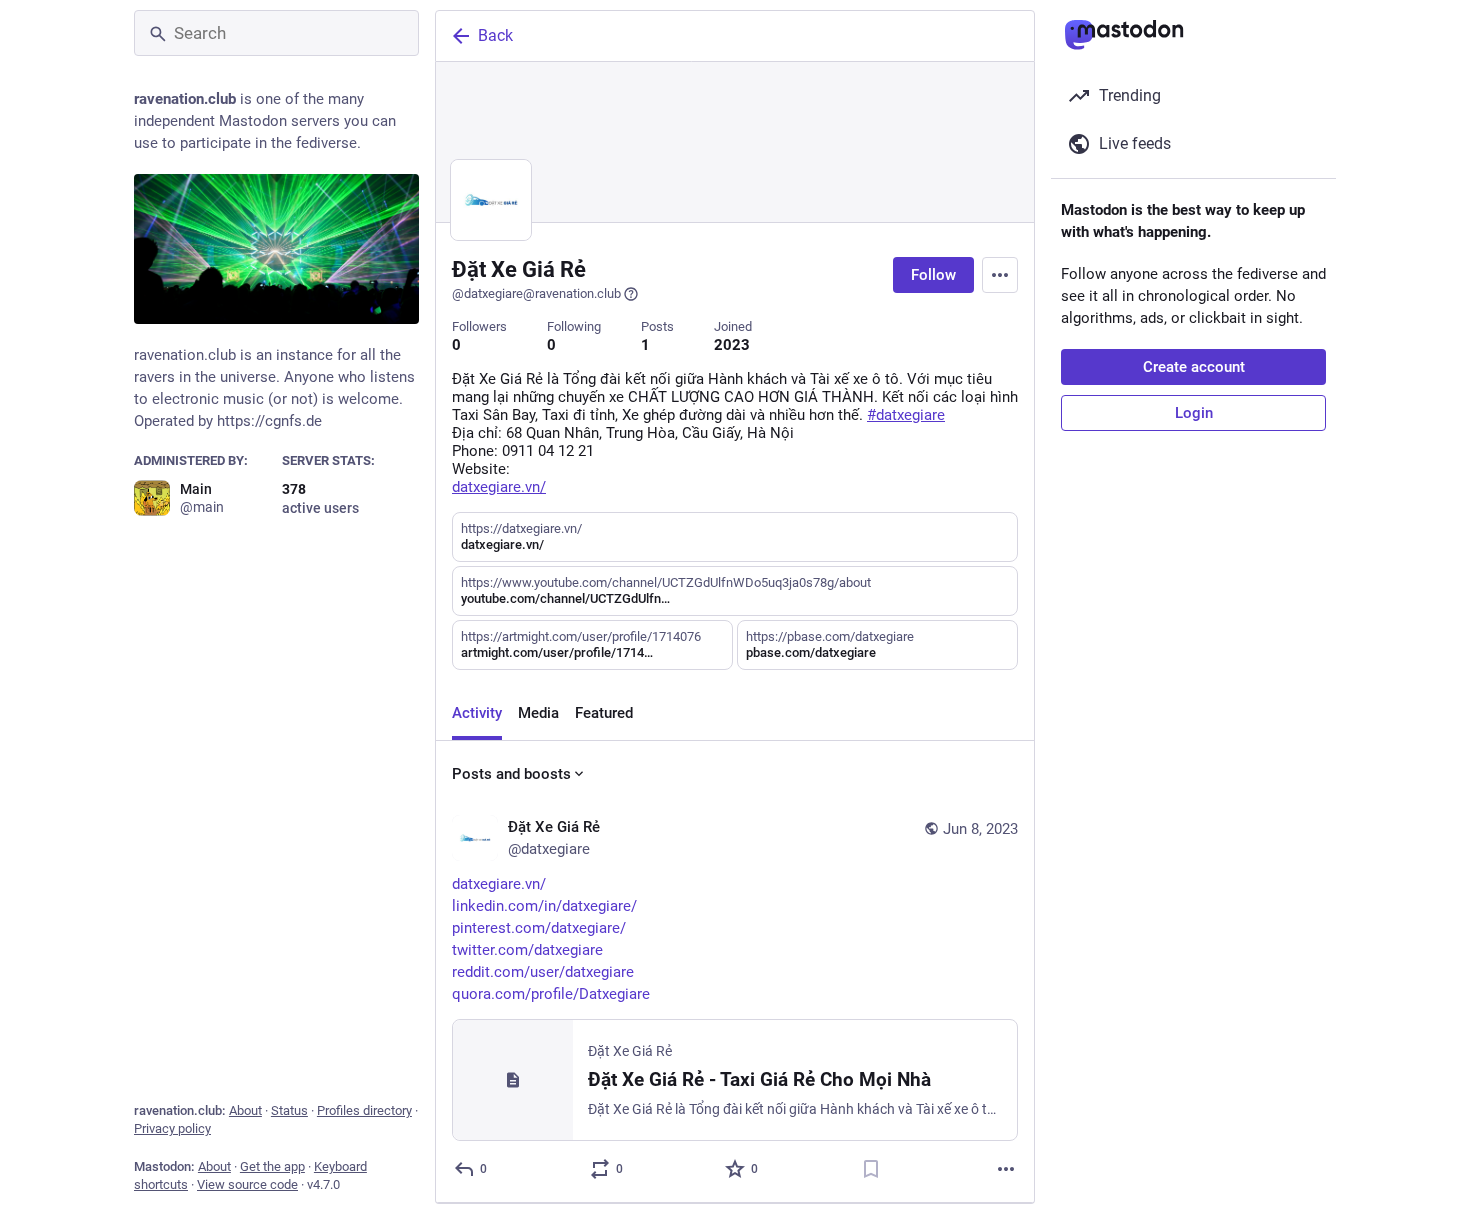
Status (289, 1110)
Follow (933, 275)
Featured (604, 713)
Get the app (272, 1166)
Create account (1194, 367)
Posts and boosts (511, 774)
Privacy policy (172, 1128)
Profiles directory (364, 1110)
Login (1194, 413)
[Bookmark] (871, 1169)
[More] (1006, 1169)
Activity (477, 713)
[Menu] (1000, 275)
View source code (247, 1184)
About (245, 1110)
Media (538, 713)
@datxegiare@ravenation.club (536, 293)
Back (495, 35)
